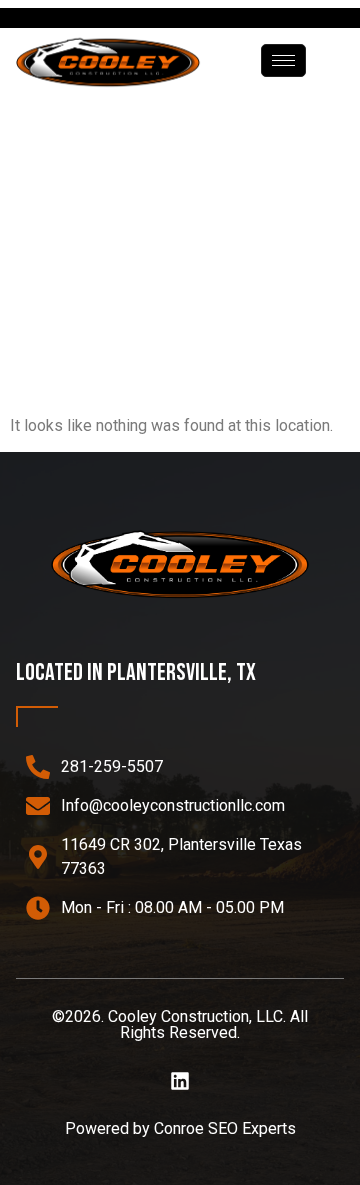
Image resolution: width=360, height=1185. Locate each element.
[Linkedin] (180, 1081)
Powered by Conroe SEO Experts (180, 1128)
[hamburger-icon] (283, 60)
